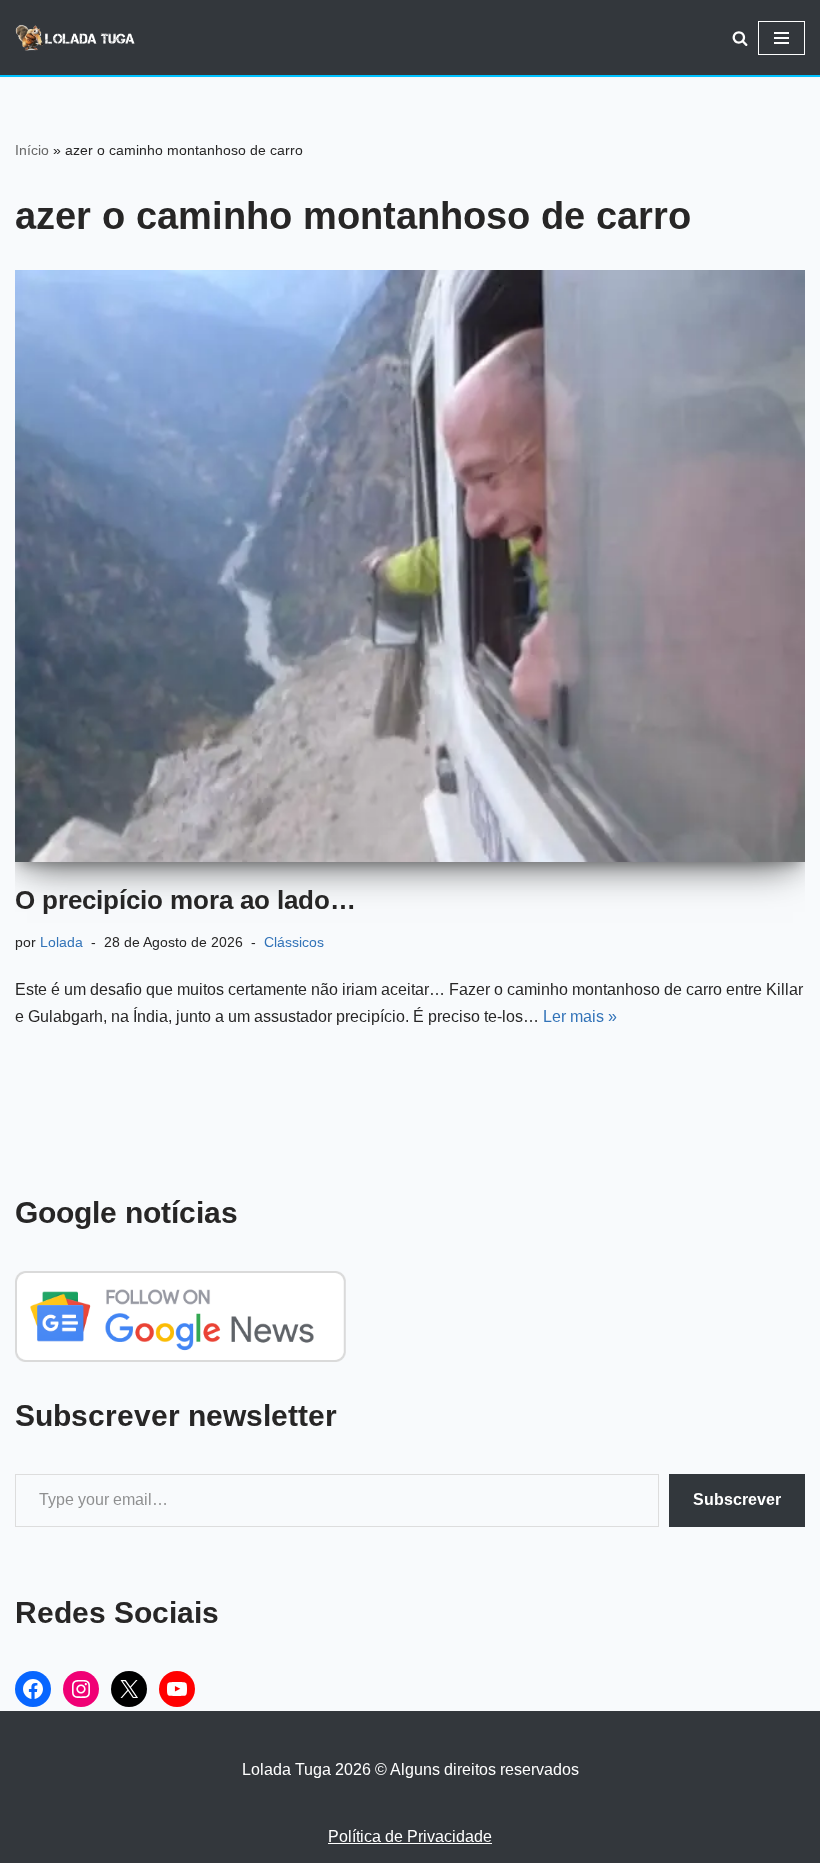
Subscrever (737, 1499)
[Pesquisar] (740, 38)
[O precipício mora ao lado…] (410, 566)
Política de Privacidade (410, 1836)
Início (32, 150)
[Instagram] (81, 1689)
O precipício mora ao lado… (185, 900)
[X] (129, 1689)
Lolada (61, 942)
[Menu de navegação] (781, 38)
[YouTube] (177, 1689)
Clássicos (294, 942)
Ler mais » (580, 1016)
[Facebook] (33, 1689)
